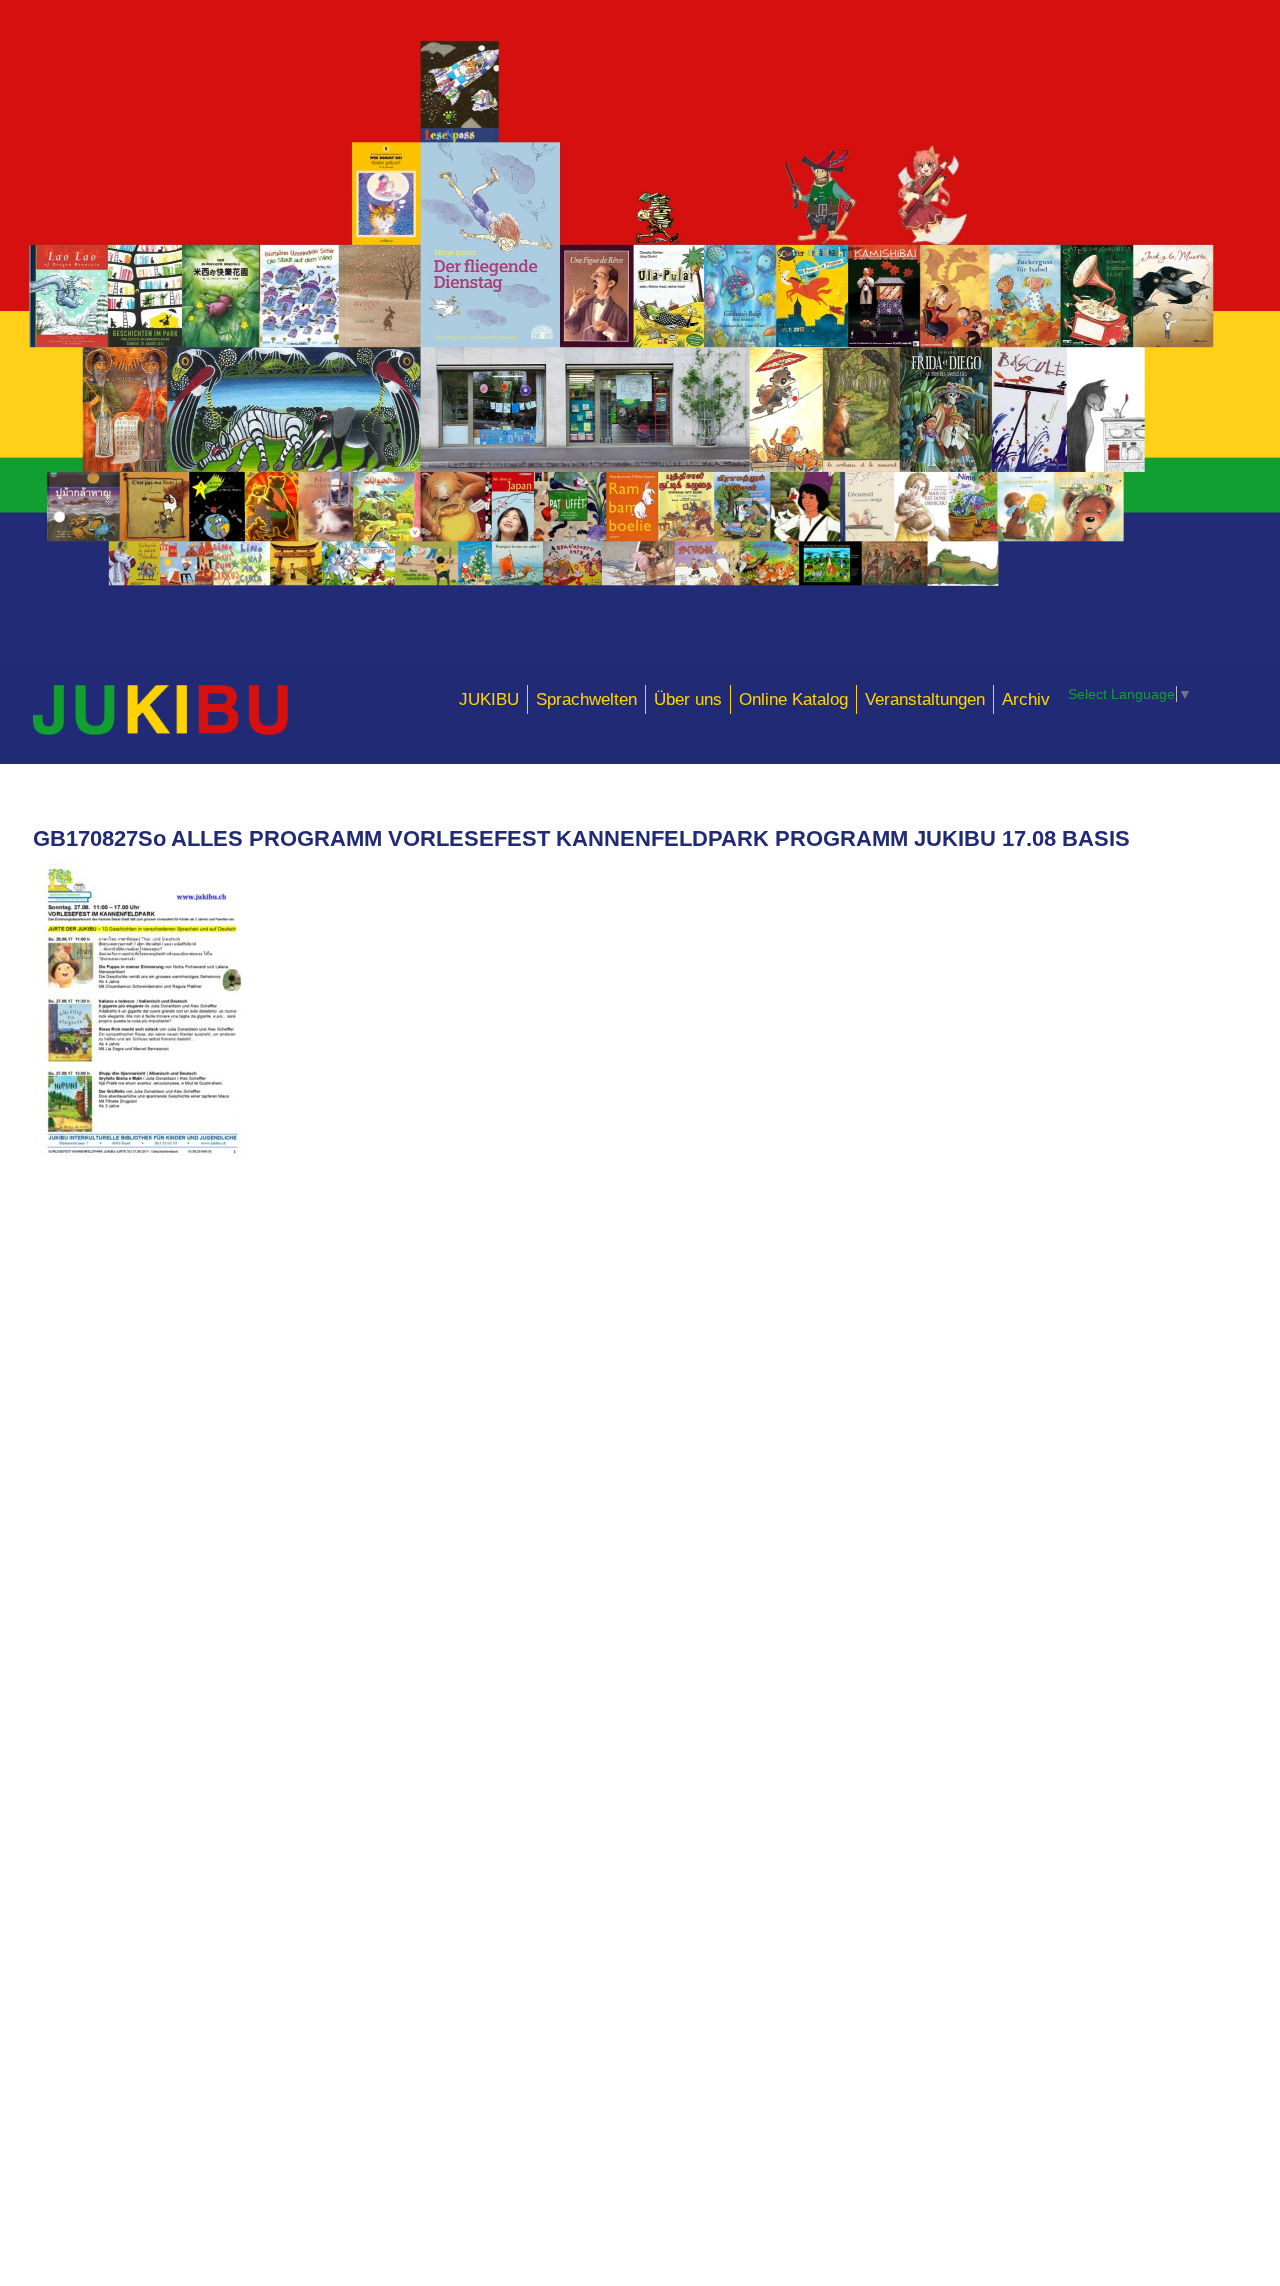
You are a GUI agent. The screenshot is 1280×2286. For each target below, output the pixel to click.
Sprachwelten (586, 699)
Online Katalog (793, 699)
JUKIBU (489, 699)
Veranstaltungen (925, 699)
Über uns (688, 699)
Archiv (1026, 699)
